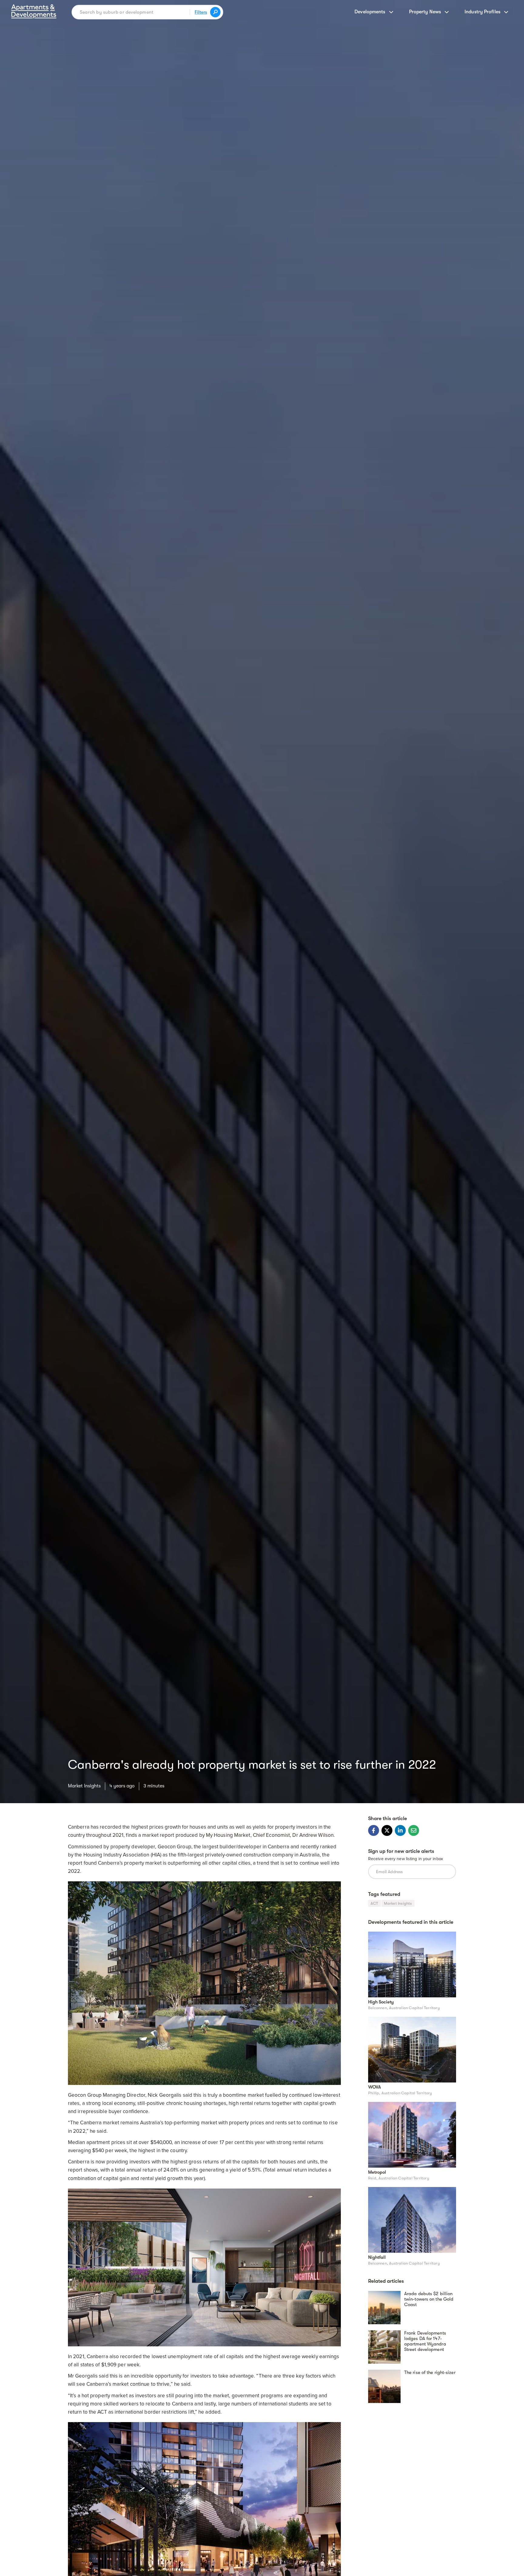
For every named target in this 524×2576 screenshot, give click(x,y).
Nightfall (377, 2257)
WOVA (375, 2087)
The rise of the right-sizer (430, 2372)
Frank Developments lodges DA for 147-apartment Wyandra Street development (425, 2341)
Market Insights (84, 1786)
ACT (375, 1903)
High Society (381, 2002)
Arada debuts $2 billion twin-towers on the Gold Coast (429, 2299)
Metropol (377, 2172)
